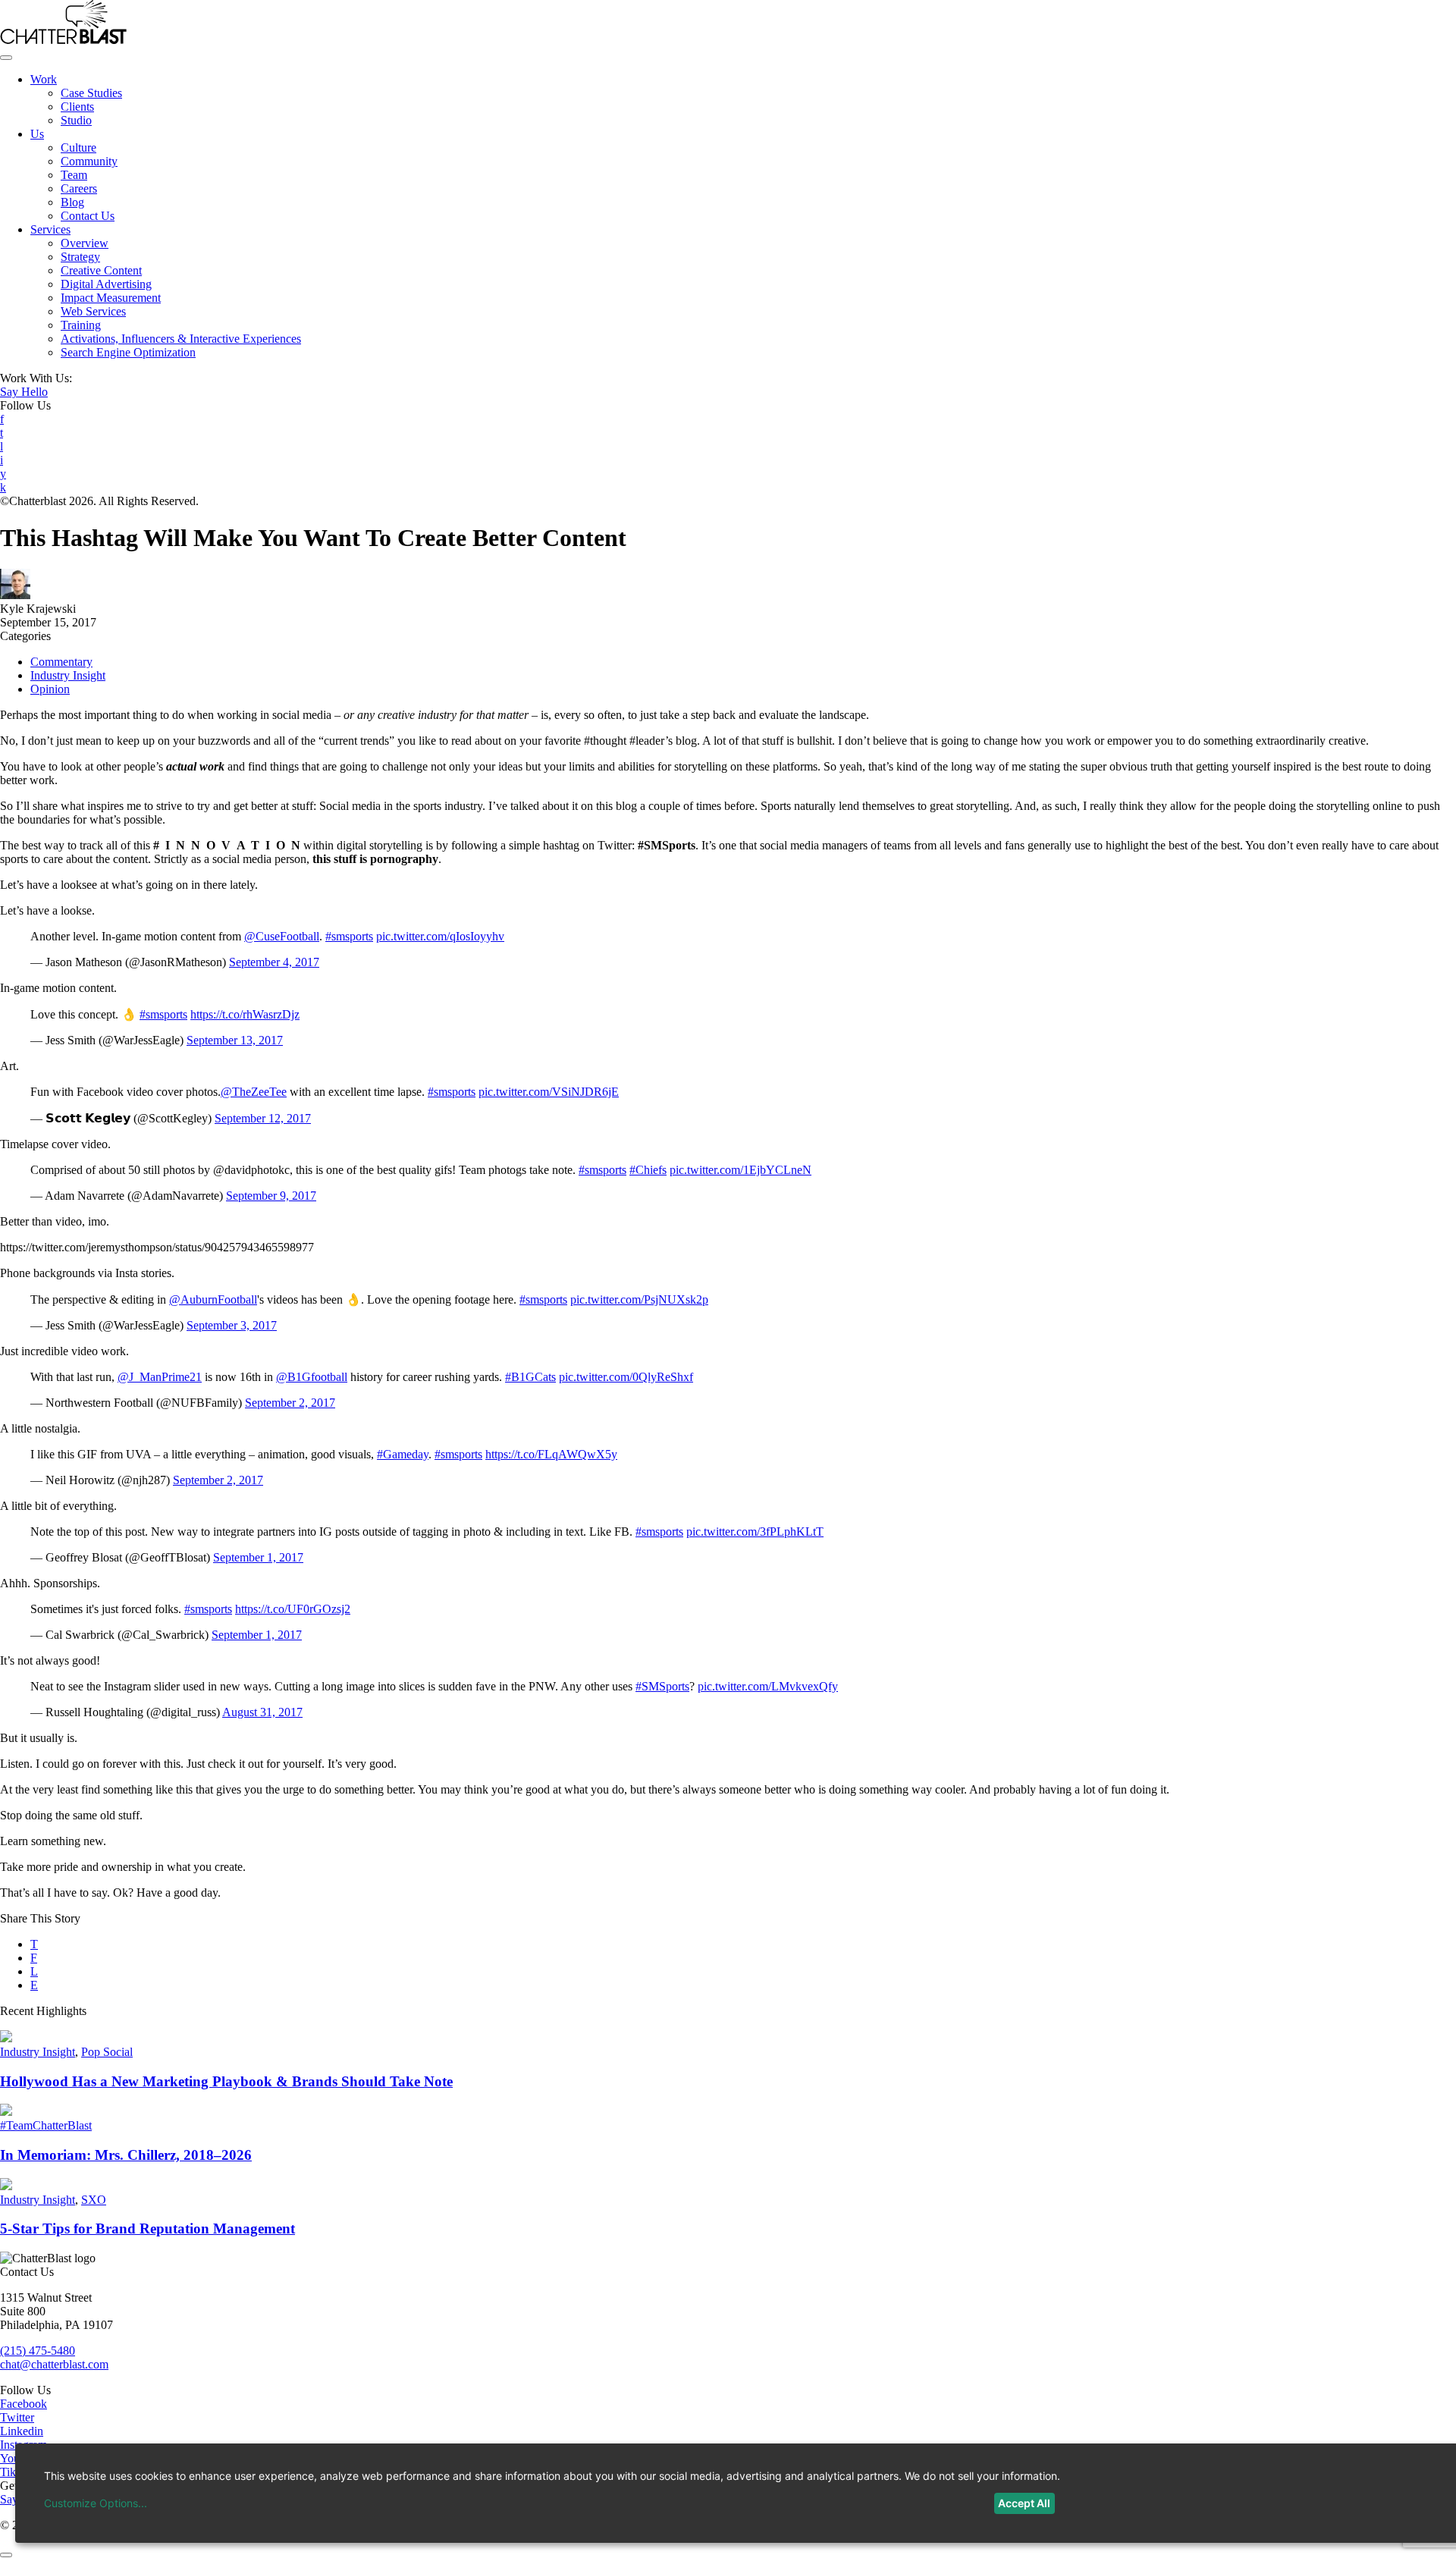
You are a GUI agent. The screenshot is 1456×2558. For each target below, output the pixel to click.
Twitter (17, 2417)
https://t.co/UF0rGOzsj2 (293, 1609)
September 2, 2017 (290, 1403)
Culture (78, 148)
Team (74, 175)
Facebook (24, 2404)
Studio (76, 120)
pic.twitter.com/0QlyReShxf (626, 1377)
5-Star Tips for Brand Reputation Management (147, 2228)
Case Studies (91, 93)
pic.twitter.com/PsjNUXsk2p (639, 1299)
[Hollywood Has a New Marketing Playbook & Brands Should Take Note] (6, 2038)
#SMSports (662, 1686)
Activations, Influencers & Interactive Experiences (181, 339)
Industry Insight (68, 675)
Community (89, 161)
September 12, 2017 (263, 1118)
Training (81, 325)
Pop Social (107, 2052)
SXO (94, 2200)
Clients (77, 107)
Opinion (50, 689)
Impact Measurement (111, 298)
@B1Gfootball (312, 1377)
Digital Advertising (106, 284)
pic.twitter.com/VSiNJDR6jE (549, 1092)
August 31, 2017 (262, 1712)
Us (37, 134)
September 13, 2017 (235, 1040)
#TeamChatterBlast (46, 2125)
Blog (72, 202)
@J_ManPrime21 (160, 1377)
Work (44, 79)
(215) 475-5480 (38, 2351)
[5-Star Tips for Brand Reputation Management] (6, 2186)
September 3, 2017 (232, 1325)
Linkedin (22, 2431)
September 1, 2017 (258, 1557)
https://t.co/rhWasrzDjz (245, 1014)
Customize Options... (96, 2503)
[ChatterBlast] (63, 40)
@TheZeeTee (254, 1092)
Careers (79, 188)
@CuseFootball (282, 936)
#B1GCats (530, 1377)
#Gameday (403, 1454)
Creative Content (101, 270)
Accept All (1024, 2503)
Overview (85, 243)
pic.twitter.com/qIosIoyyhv (440, 936)
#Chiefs (648, 1170)
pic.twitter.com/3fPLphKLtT (755, 1532)
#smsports (349, 936)
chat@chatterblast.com (54, 2364)
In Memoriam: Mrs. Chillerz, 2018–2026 (126, 2155)
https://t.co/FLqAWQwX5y (551, 1454)
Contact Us (88, 216)
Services (50, 229)
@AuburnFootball (213, 1299)
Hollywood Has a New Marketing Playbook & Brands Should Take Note (226, 2081)
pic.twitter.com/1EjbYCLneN (741, 1170)
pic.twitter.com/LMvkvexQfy (768, 1686)
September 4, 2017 (274, 962)
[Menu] (6, 58)
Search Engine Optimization (128, 352)
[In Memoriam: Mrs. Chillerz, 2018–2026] (6, 2112)
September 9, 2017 (271, 1196)
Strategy (80, 257)
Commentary (61, 662)
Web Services (93, 311)
